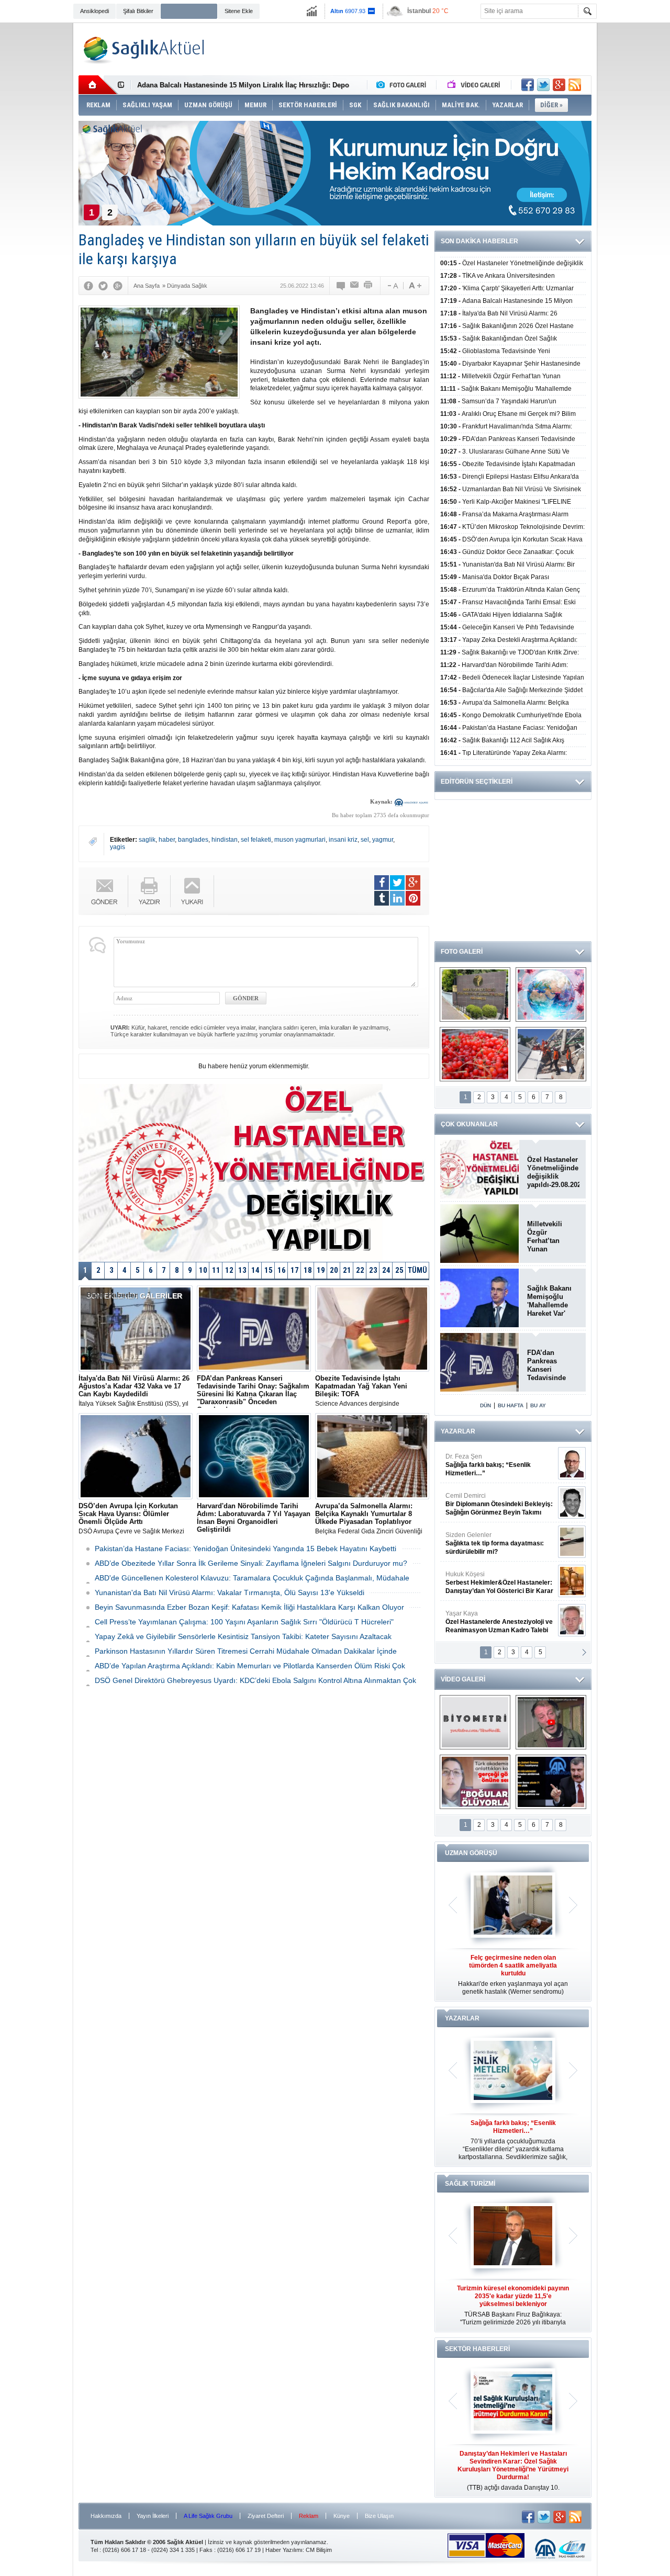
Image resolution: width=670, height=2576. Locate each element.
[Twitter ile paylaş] (543, 85)
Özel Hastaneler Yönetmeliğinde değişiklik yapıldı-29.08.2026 (553, 1172)
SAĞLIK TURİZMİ (470, 2184)
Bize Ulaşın (379, 2516)
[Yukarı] (192, 891)
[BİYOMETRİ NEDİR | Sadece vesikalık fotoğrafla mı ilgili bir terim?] (475, 1722)
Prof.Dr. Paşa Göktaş (488, 1622)
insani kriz (343, 840)
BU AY (538, 1405)
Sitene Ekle (239, 11)
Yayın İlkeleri (153, 2516)
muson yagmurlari (300, 840)
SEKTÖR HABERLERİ (477, 2349)
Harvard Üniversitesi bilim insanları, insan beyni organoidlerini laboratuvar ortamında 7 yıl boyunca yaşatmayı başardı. (254, 1519)
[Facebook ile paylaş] (528, 85)
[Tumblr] (382, 898)
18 (308, 1270)
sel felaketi (256, 840)
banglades (193, 840)
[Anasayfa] (98, 85)
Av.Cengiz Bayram (492, 1504)
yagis (118, 847)
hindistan (225, 840)
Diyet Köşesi (491, 1578)
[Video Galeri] (475, 85)
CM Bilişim (319, 2550)
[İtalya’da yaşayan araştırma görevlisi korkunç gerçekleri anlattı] (475, 1782)
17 (295, 1270)
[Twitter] (103, 286)
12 (229, 1270)
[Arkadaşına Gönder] (355, 286)
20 (334, 1270)
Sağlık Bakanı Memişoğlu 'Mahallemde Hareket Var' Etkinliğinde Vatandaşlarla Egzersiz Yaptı (550, 1301)
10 (203, 1270)
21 (347, 1270)
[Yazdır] (368, 286)
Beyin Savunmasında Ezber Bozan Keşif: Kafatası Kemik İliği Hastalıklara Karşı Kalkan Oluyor (249, 1607)
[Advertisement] (635, 184)
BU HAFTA (511, 1405)
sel (365, 840)
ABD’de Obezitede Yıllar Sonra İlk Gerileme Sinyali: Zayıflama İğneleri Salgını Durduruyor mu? (251, 1563)
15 (269, 1270)
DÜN (485, 1405)
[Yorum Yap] (341, 286)
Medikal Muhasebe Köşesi (499, 1543)
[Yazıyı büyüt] (415, 286)
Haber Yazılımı (284, 2550)
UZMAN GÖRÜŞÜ (471, 1853)
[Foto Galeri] (404, 85)
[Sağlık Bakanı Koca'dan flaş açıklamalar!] (551, 1782)
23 (373, 1270)
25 (399, 1270)
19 (321, 1270)
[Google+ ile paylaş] (559, 85)
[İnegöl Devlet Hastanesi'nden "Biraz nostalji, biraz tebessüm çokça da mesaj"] (551, 1722)
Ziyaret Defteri (266, 2516)
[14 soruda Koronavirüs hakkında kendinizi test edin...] (551, 995)
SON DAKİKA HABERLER (479, 241)
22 (360, 1270)
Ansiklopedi (94, 11)
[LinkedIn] (397, 898)
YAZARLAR (458, 1431)
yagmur (383, 840)
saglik (147, 840)
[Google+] (118, 286)
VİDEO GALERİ (463, 1679)
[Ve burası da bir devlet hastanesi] (475, 995)
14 (255, 1270)
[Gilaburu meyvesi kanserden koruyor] (475, 1054)
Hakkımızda (106, 2516)
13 (242, 1270)
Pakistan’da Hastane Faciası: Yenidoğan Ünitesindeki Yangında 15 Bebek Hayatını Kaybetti (245, 1549)
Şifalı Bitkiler (138, 11)
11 (216, 1270)
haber (167, 840)
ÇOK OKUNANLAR (469, 1124)
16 (282, 1270)
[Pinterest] (413, 898)
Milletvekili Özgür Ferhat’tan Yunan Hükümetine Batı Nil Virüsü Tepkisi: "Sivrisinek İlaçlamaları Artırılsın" (551, 1237)
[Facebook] (88, 286)
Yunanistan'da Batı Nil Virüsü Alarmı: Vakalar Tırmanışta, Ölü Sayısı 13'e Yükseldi (230, 1592)
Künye (342, 2516)
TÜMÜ (417, 1270)
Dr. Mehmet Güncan (500, 1465)
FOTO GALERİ (462, 952)
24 (386, 1270)
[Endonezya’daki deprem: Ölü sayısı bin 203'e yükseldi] (551, 1054)
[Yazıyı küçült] (392, 286)
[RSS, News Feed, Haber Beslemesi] (575, 85)
